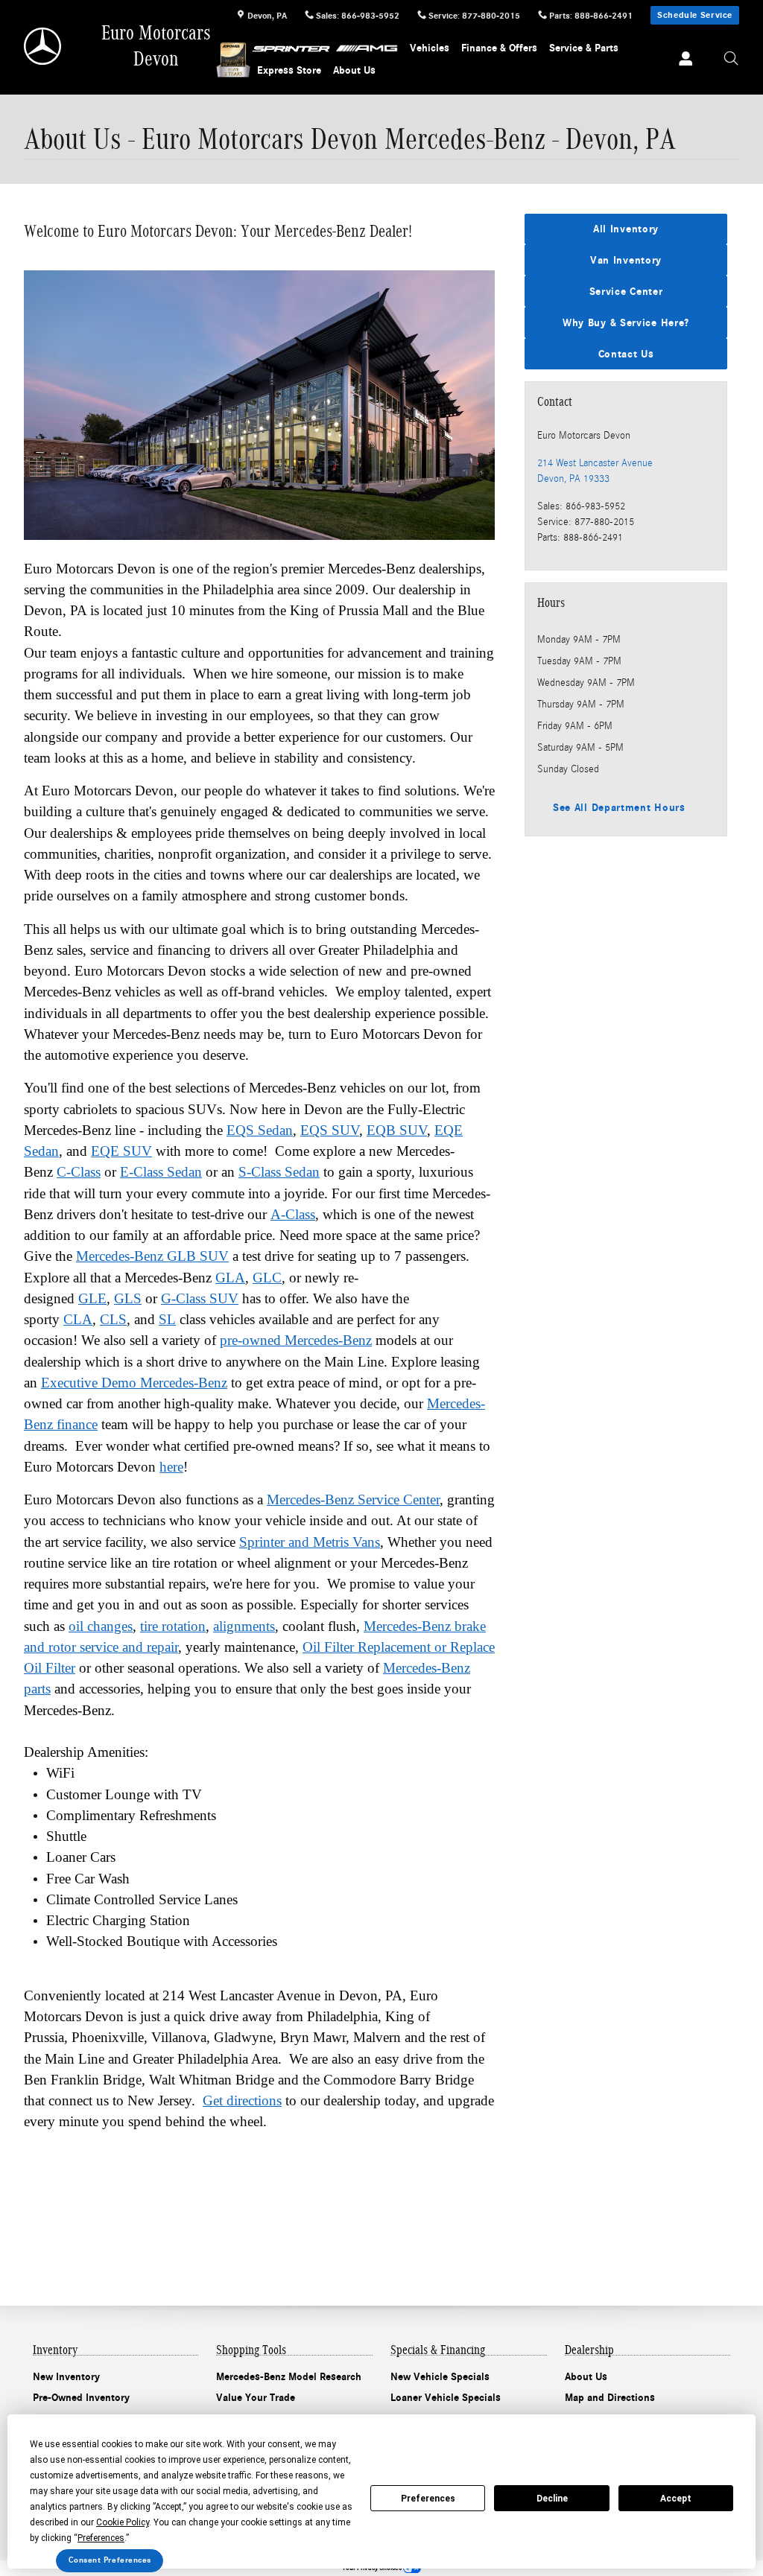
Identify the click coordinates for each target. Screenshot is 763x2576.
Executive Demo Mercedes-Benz (134, 1383)
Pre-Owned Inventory (81, 2398)
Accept (676, 2499)
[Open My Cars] (682, 60)
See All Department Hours (619, 808)
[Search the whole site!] (731, 59)
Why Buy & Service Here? (626, 323)
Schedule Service (695, 15)
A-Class (293, 1214)
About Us (354, 70)
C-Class (79, 1172)
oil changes (101, 1626)
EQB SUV (397, 1130)
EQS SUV (330, 1130)
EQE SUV (121, 1151)
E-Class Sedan (161, 1172)
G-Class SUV (200, 1298)
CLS (113, 1319)
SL (167, 1319)
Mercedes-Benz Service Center (353, 1500)
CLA (78, 1319)
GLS (128, 1298)
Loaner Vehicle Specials (446, 2398)
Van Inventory (626, 260)
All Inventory (626, 229)
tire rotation (173, 1626)
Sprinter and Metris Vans (310, 1542)
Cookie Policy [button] (123, 2522)
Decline (552, 2499)
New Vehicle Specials (440, 2377)
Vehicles (430, 48)
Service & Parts (584, 48)
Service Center (626, 292)
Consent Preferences (110, 2560)
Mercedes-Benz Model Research (289, 2377)
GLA (230, 1278)
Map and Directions (610, 2398)
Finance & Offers (499, 48)
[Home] (44, 46)
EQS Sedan (260, 1130)
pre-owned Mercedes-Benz (296, 1340)
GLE (92, 1298)
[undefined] (259, 405)
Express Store (289, 70)
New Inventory (66, 2377)
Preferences (428, 2499)
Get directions (242, 2100)
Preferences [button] (101, 2538)
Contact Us (626, 354)
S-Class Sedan (279, 1172)
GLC (267, 1278)
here (171, 1467)
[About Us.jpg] (259, 405)
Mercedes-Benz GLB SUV (152, 1256)
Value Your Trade (256, 2398)
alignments (244, 1626)
